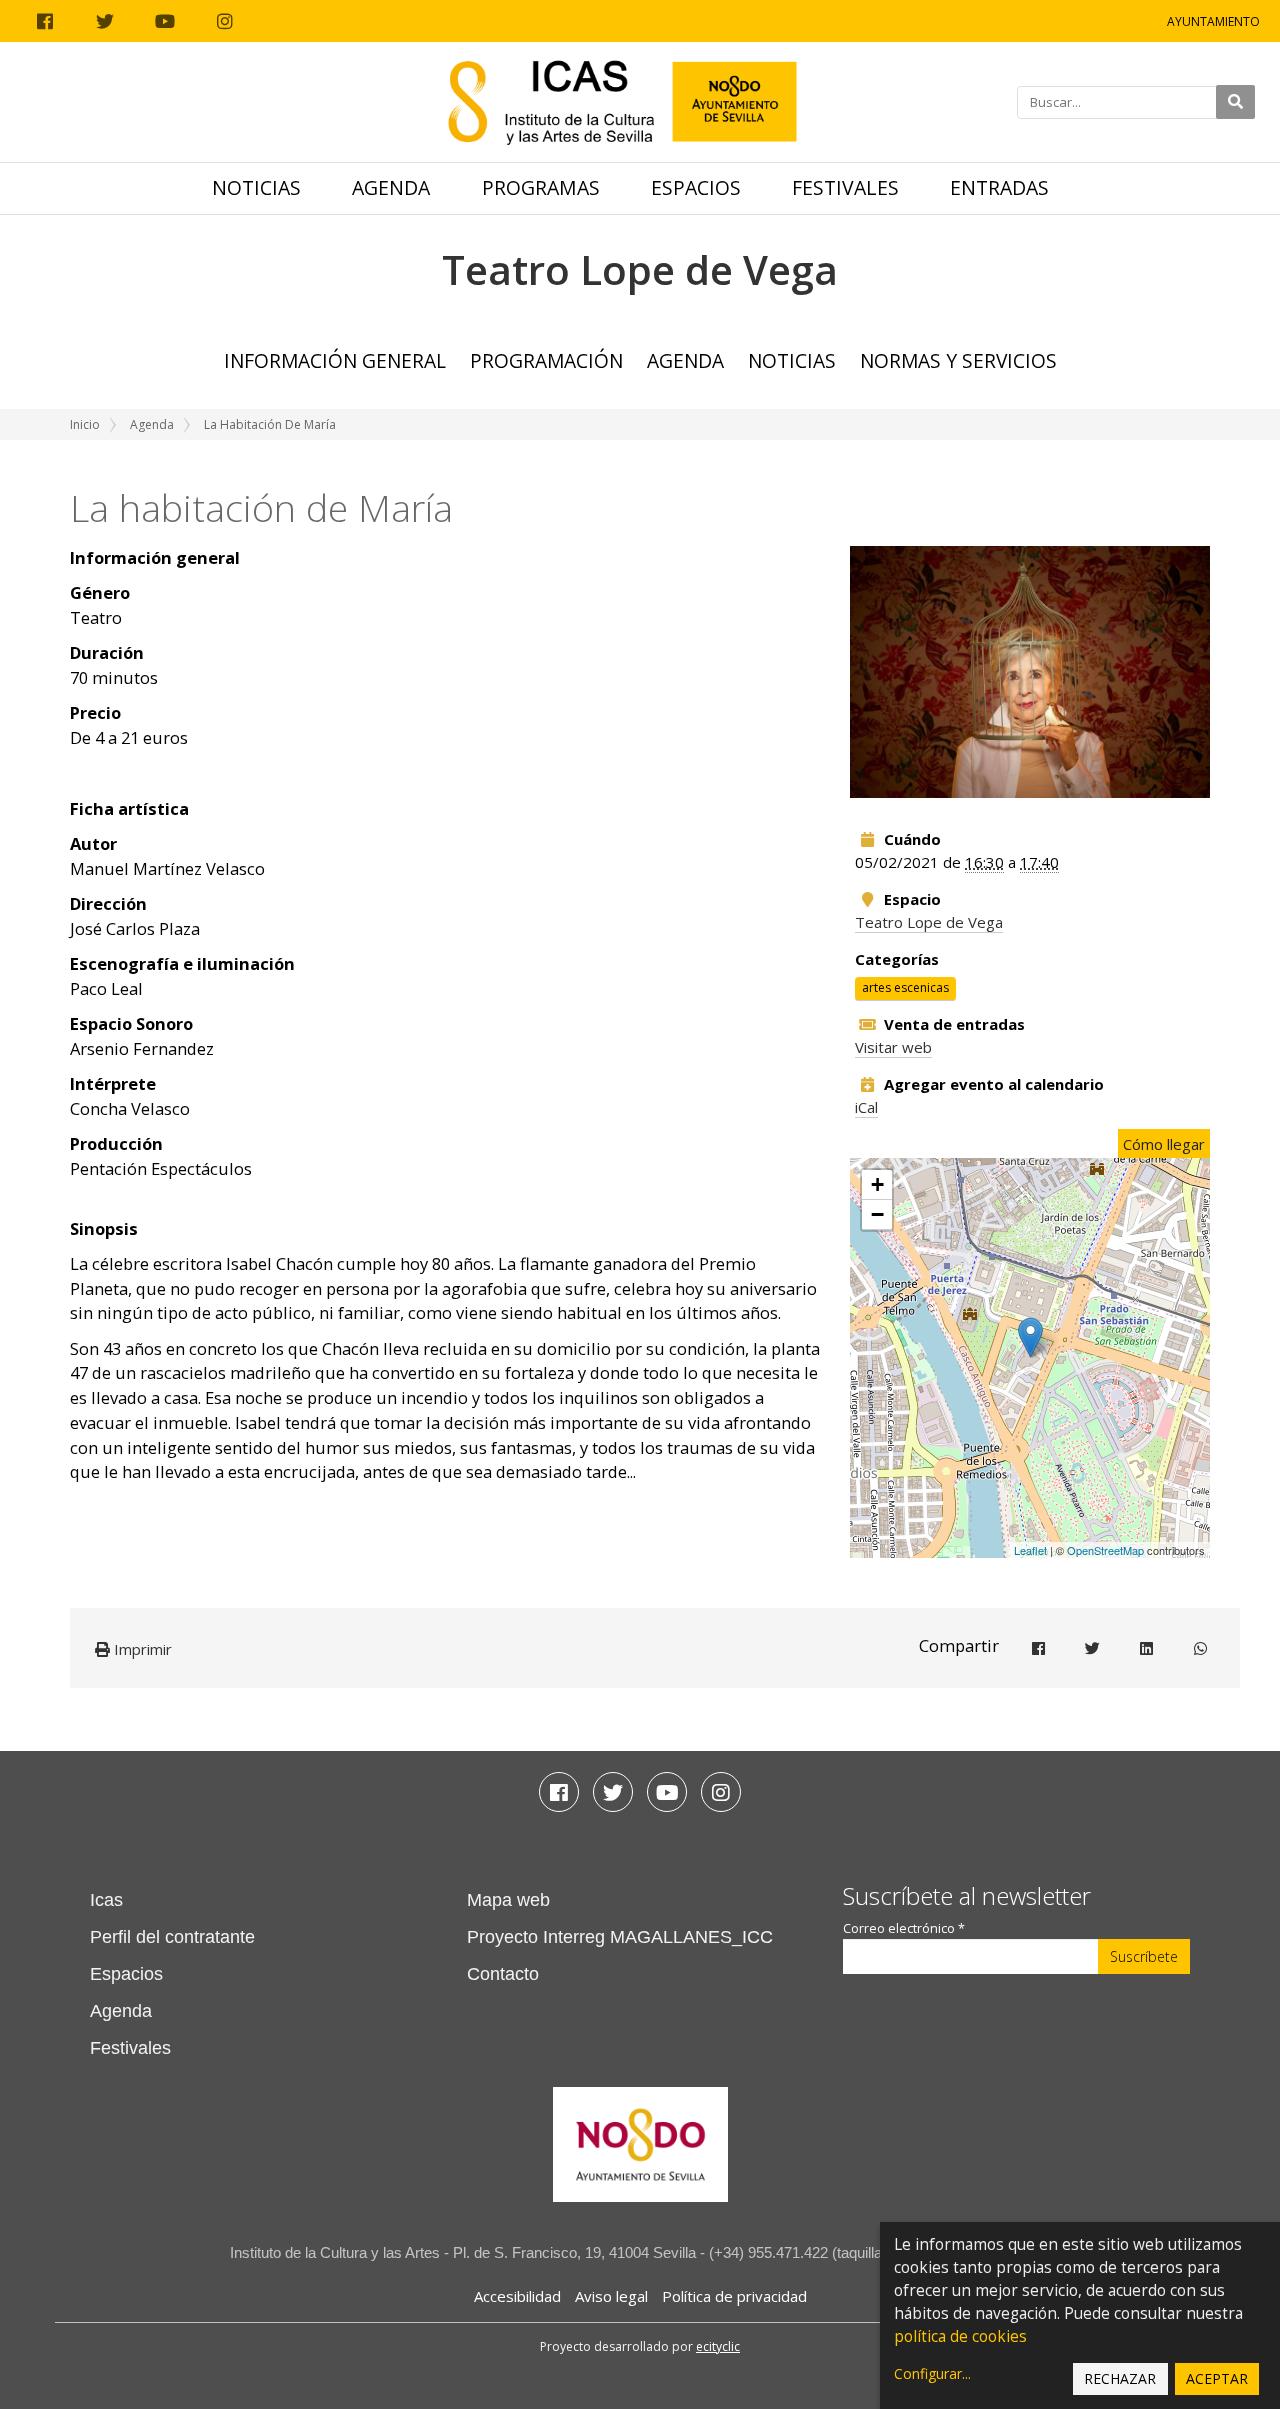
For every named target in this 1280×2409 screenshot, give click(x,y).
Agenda (391, 187)
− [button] (877, 1214)
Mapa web (508, 1900)
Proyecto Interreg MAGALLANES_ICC (620, 1937)
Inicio (85, 424)
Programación (546, 360)
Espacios (696, 187)
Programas (541, 187)
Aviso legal (611, 2296)
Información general (335, 360)
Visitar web (893, 1047)
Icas (106, 1900)
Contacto (503, 1974)
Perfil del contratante (172, 1937)
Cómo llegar (1164, 1144)
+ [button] (877, 1184)
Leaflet (1030, 1550)
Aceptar (1217, 2378)
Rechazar (1120, 2378)
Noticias (256, 187)
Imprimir (141, 1649)
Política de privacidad (734, 2296)
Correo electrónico (904, 1928)
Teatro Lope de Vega (929, 922)
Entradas (999, 187)
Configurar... (932, 2373)
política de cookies (960, 2336)
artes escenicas (905, 988)
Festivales (845, 187)
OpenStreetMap (1105, 1550)
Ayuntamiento (1213, 21)
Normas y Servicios (958, 360)
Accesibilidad (517, 2296)
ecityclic (718, 2346)
